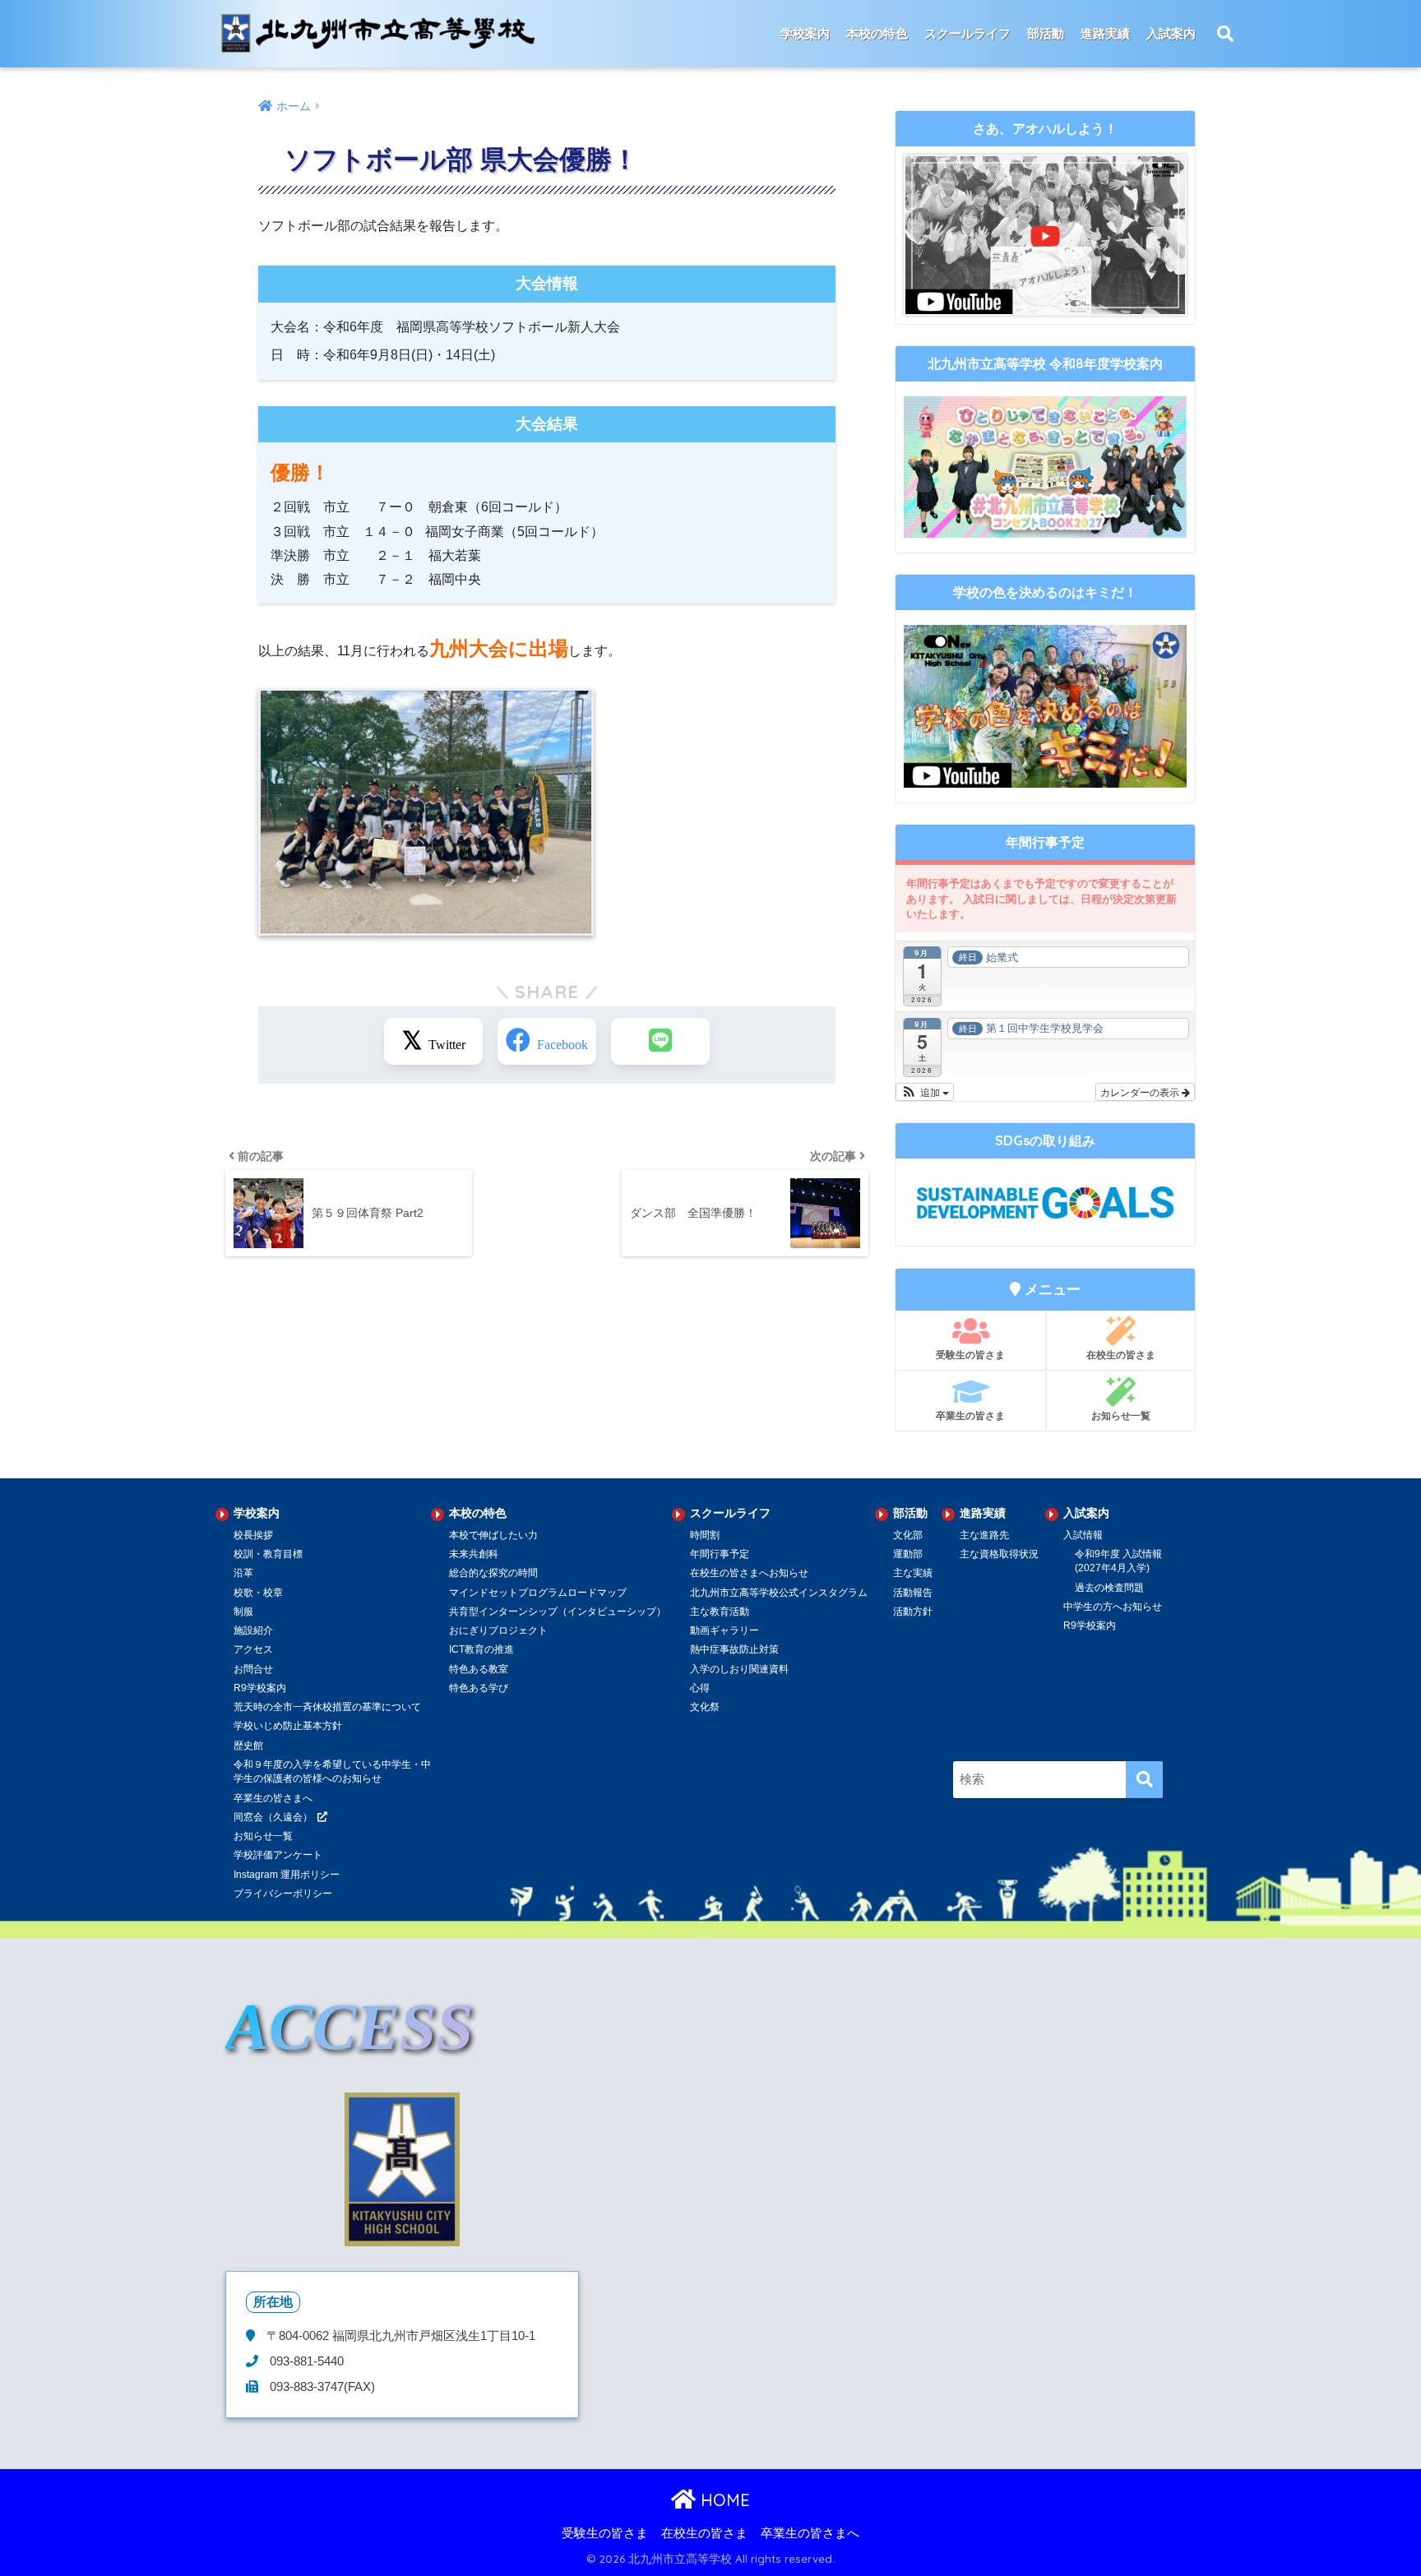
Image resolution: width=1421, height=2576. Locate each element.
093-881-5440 (305, 2361)
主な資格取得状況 (999, 1554)
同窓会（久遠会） (273, 1817)
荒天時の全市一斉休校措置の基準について (327, 1707)
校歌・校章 (258, 1593)
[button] (925, 1092)
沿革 (243, 1573)
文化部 (908, 1535)
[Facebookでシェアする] (547, 1041)
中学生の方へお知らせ (1113, 1607)
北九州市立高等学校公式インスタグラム (779, 1593)
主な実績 (913, 1573)
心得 (700, 1688)
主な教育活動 (720, 1612)
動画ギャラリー (724, 1630)
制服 (243, 1612)
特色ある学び (479, 1688)
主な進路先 (984, 1535)
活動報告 (913, 1593)
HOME (723, 2500)
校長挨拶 (253, 1535)
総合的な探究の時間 (493, 1573)
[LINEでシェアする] (660, 1041)
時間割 (705, 1535)
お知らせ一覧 (1121, 1415)
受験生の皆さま (970, 1355)
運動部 (908, 1554)
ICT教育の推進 (481, 1649)
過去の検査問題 (1109, 1588)
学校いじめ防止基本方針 (288, 1726)
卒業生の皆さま (970, 1415)
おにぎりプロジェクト (498, 1630)
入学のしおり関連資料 (739, 1669)
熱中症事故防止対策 (734, 1649)
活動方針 (913, 1612)
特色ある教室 (479, 1669)
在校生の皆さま (1121, 1355)
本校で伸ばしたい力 (493, 1535)
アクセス (253, 1649)
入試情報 (1083, 1535)
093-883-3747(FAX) (321, 2387)
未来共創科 (474, 1554)
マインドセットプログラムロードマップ (538, 1593)
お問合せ (253, 1669)
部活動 (1046, 33)
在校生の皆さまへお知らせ (749, 1573)
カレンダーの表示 (1141, 1091)
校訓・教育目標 (268, 1554)
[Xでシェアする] (433, 1041)
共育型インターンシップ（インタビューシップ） (558, 1612)
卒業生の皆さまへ (273, 1798)
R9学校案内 (260, 1688)
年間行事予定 (720, 1554)
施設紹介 (253, 1630)
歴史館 (248, 1746)
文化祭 (705, 1707)
